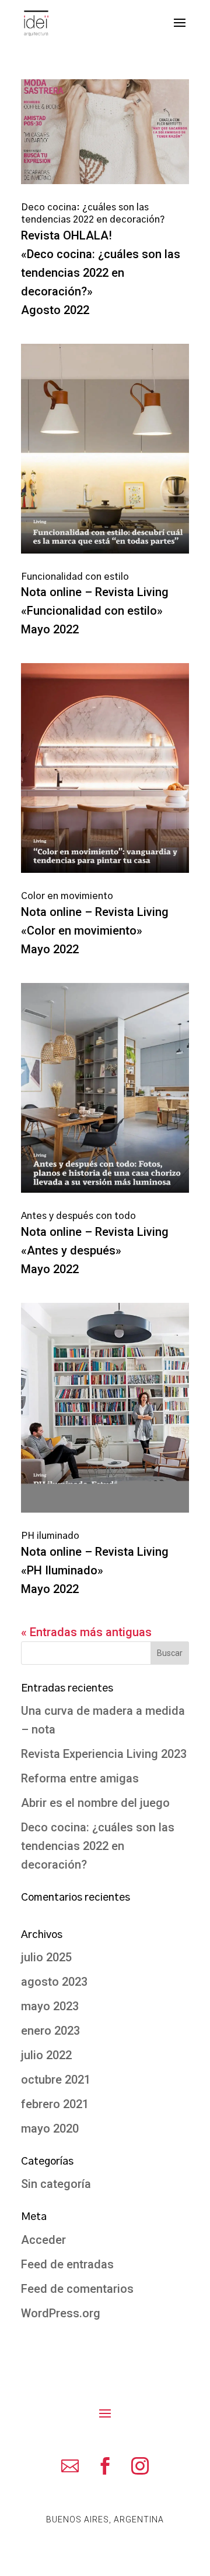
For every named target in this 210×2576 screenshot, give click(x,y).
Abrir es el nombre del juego (95, 1803)
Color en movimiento (67, 896)
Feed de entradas (67, 2264)
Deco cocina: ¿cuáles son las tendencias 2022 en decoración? (98, 1846)
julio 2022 (46, 2055)
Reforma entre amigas (80, 1778)
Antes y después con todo (78, 1216)
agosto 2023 (54, 1982)
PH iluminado (50, 1536)
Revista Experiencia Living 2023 (104, 1754)
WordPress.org (61, 2313)
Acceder (43, 2240)
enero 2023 (50, 2031)
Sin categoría (56, 2184)
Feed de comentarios (77, 2289)
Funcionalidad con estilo (75, 577)
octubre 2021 (56, 2080)
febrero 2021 (55, 2104)
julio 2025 (46, 1957)
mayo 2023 (50, 2006)
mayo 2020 (50, 2129)
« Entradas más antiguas (86, 1632)
